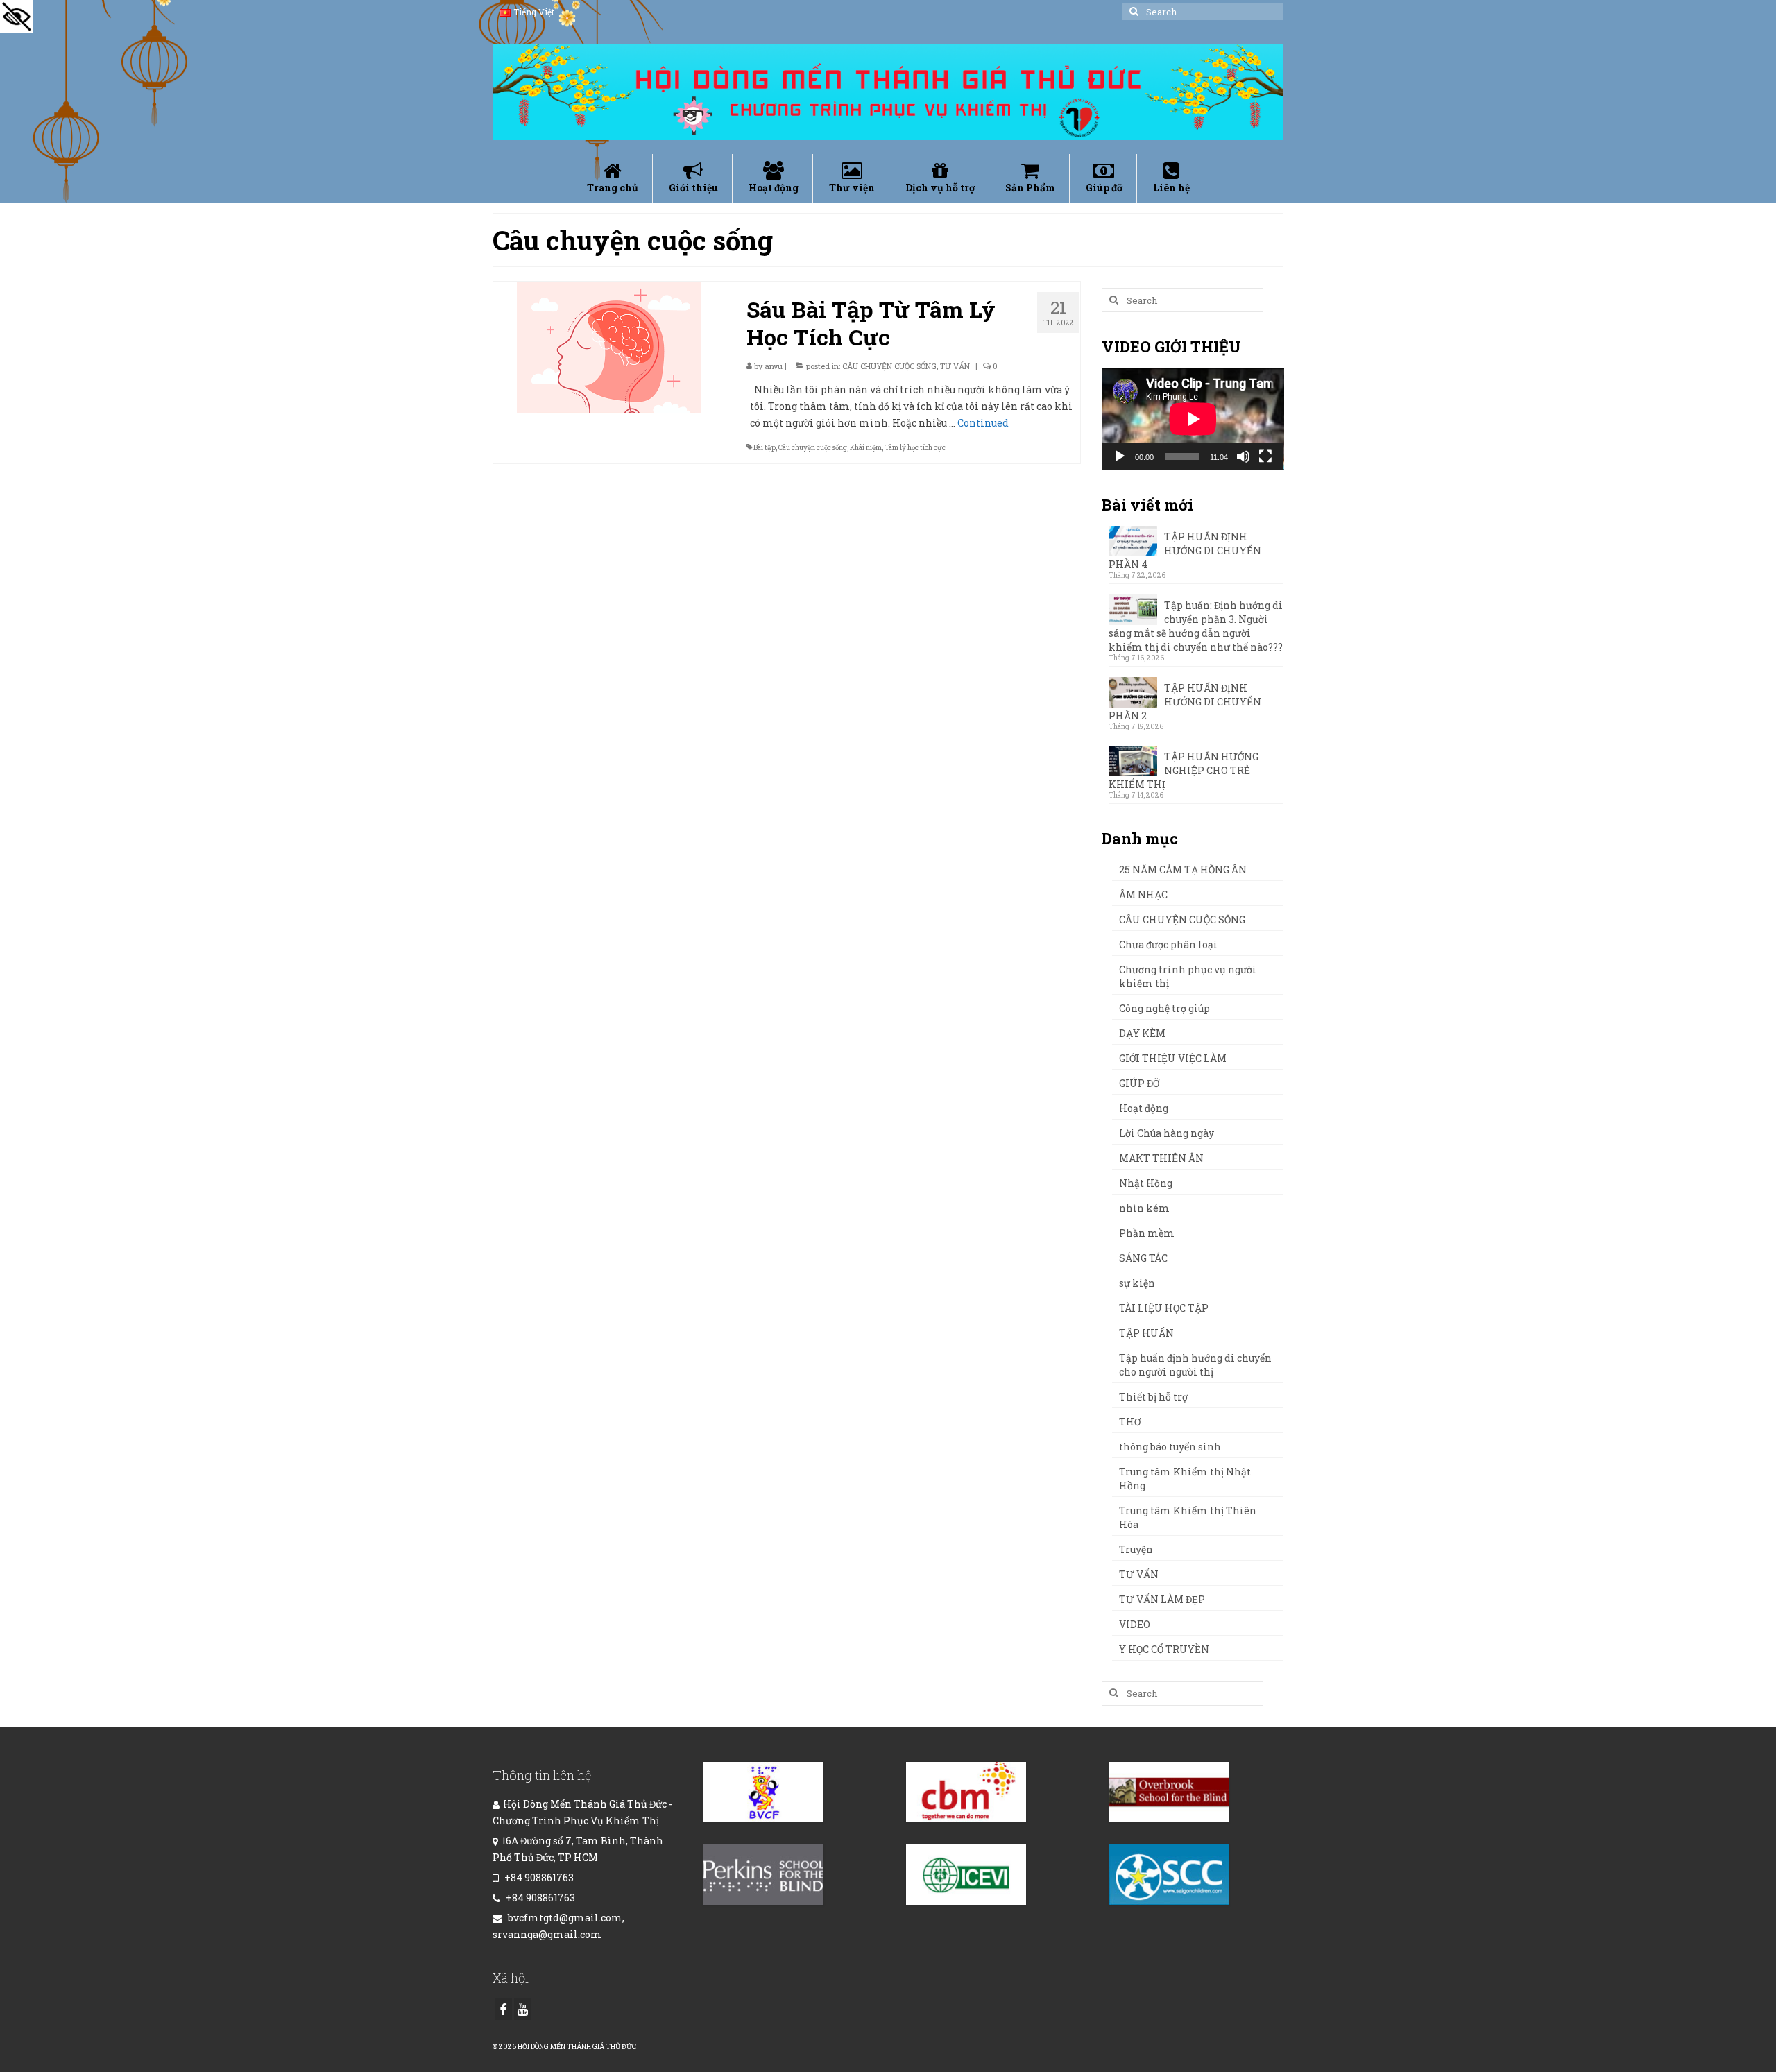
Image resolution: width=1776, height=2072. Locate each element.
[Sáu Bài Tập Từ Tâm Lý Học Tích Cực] (609, 346)
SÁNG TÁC (1143, 1258)
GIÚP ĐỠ (1139, 1083)
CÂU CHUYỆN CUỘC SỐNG (889, 366)
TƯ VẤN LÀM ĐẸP (1162, 1599)
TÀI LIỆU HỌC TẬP (1164, 1308)
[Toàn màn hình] (1265, 456)
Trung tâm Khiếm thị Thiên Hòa (1188, 1517)
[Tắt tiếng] (1243, 456)
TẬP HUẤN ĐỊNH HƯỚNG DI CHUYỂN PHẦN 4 (1185, 550)
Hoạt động (1144, 1108)
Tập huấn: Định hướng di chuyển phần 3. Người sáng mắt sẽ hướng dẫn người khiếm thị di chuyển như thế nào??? (1196, 626)
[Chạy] (1120, 456)
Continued (983, 423)
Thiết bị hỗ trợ (1153, 1397)
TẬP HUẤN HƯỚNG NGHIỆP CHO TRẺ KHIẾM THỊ (1184, 770)
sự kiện (1137, 1283)
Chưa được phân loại (1168, 944)
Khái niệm (866, 448)
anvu (774, 366)
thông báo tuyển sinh (1170, 1447)
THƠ (1130, 1422)
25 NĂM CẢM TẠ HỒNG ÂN (1183, 870)
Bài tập (765, 448)
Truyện (1136, 1549)
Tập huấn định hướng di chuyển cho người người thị (1195, 1365)
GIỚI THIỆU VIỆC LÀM (1173, 1058)
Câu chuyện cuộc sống (813, 448)
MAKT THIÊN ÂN (1161, 1158)
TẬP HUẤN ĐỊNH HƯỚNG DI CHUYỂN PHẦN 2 (1185, 702)
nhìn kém (1144, 1208)
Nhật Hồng (1146, 1183)
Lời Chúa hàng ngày (1167, 1133)
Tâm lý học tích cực (915, 448)
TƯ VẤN (955, 366)
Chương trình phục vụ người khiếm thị (1188, 976)
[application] (1193, 419)
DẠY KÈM (1142, 1033)
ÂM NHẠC (1143, 894)
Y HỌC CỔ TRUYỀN (1164, 1649)
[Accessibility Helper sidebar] (17, 17)
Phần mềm (1147, 1233)
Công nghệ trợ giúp (1164, 1008)
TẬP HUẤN (1146, 1333)
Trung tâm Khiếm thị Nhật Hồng (1185, 1479)
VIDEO (1135, 1624)
